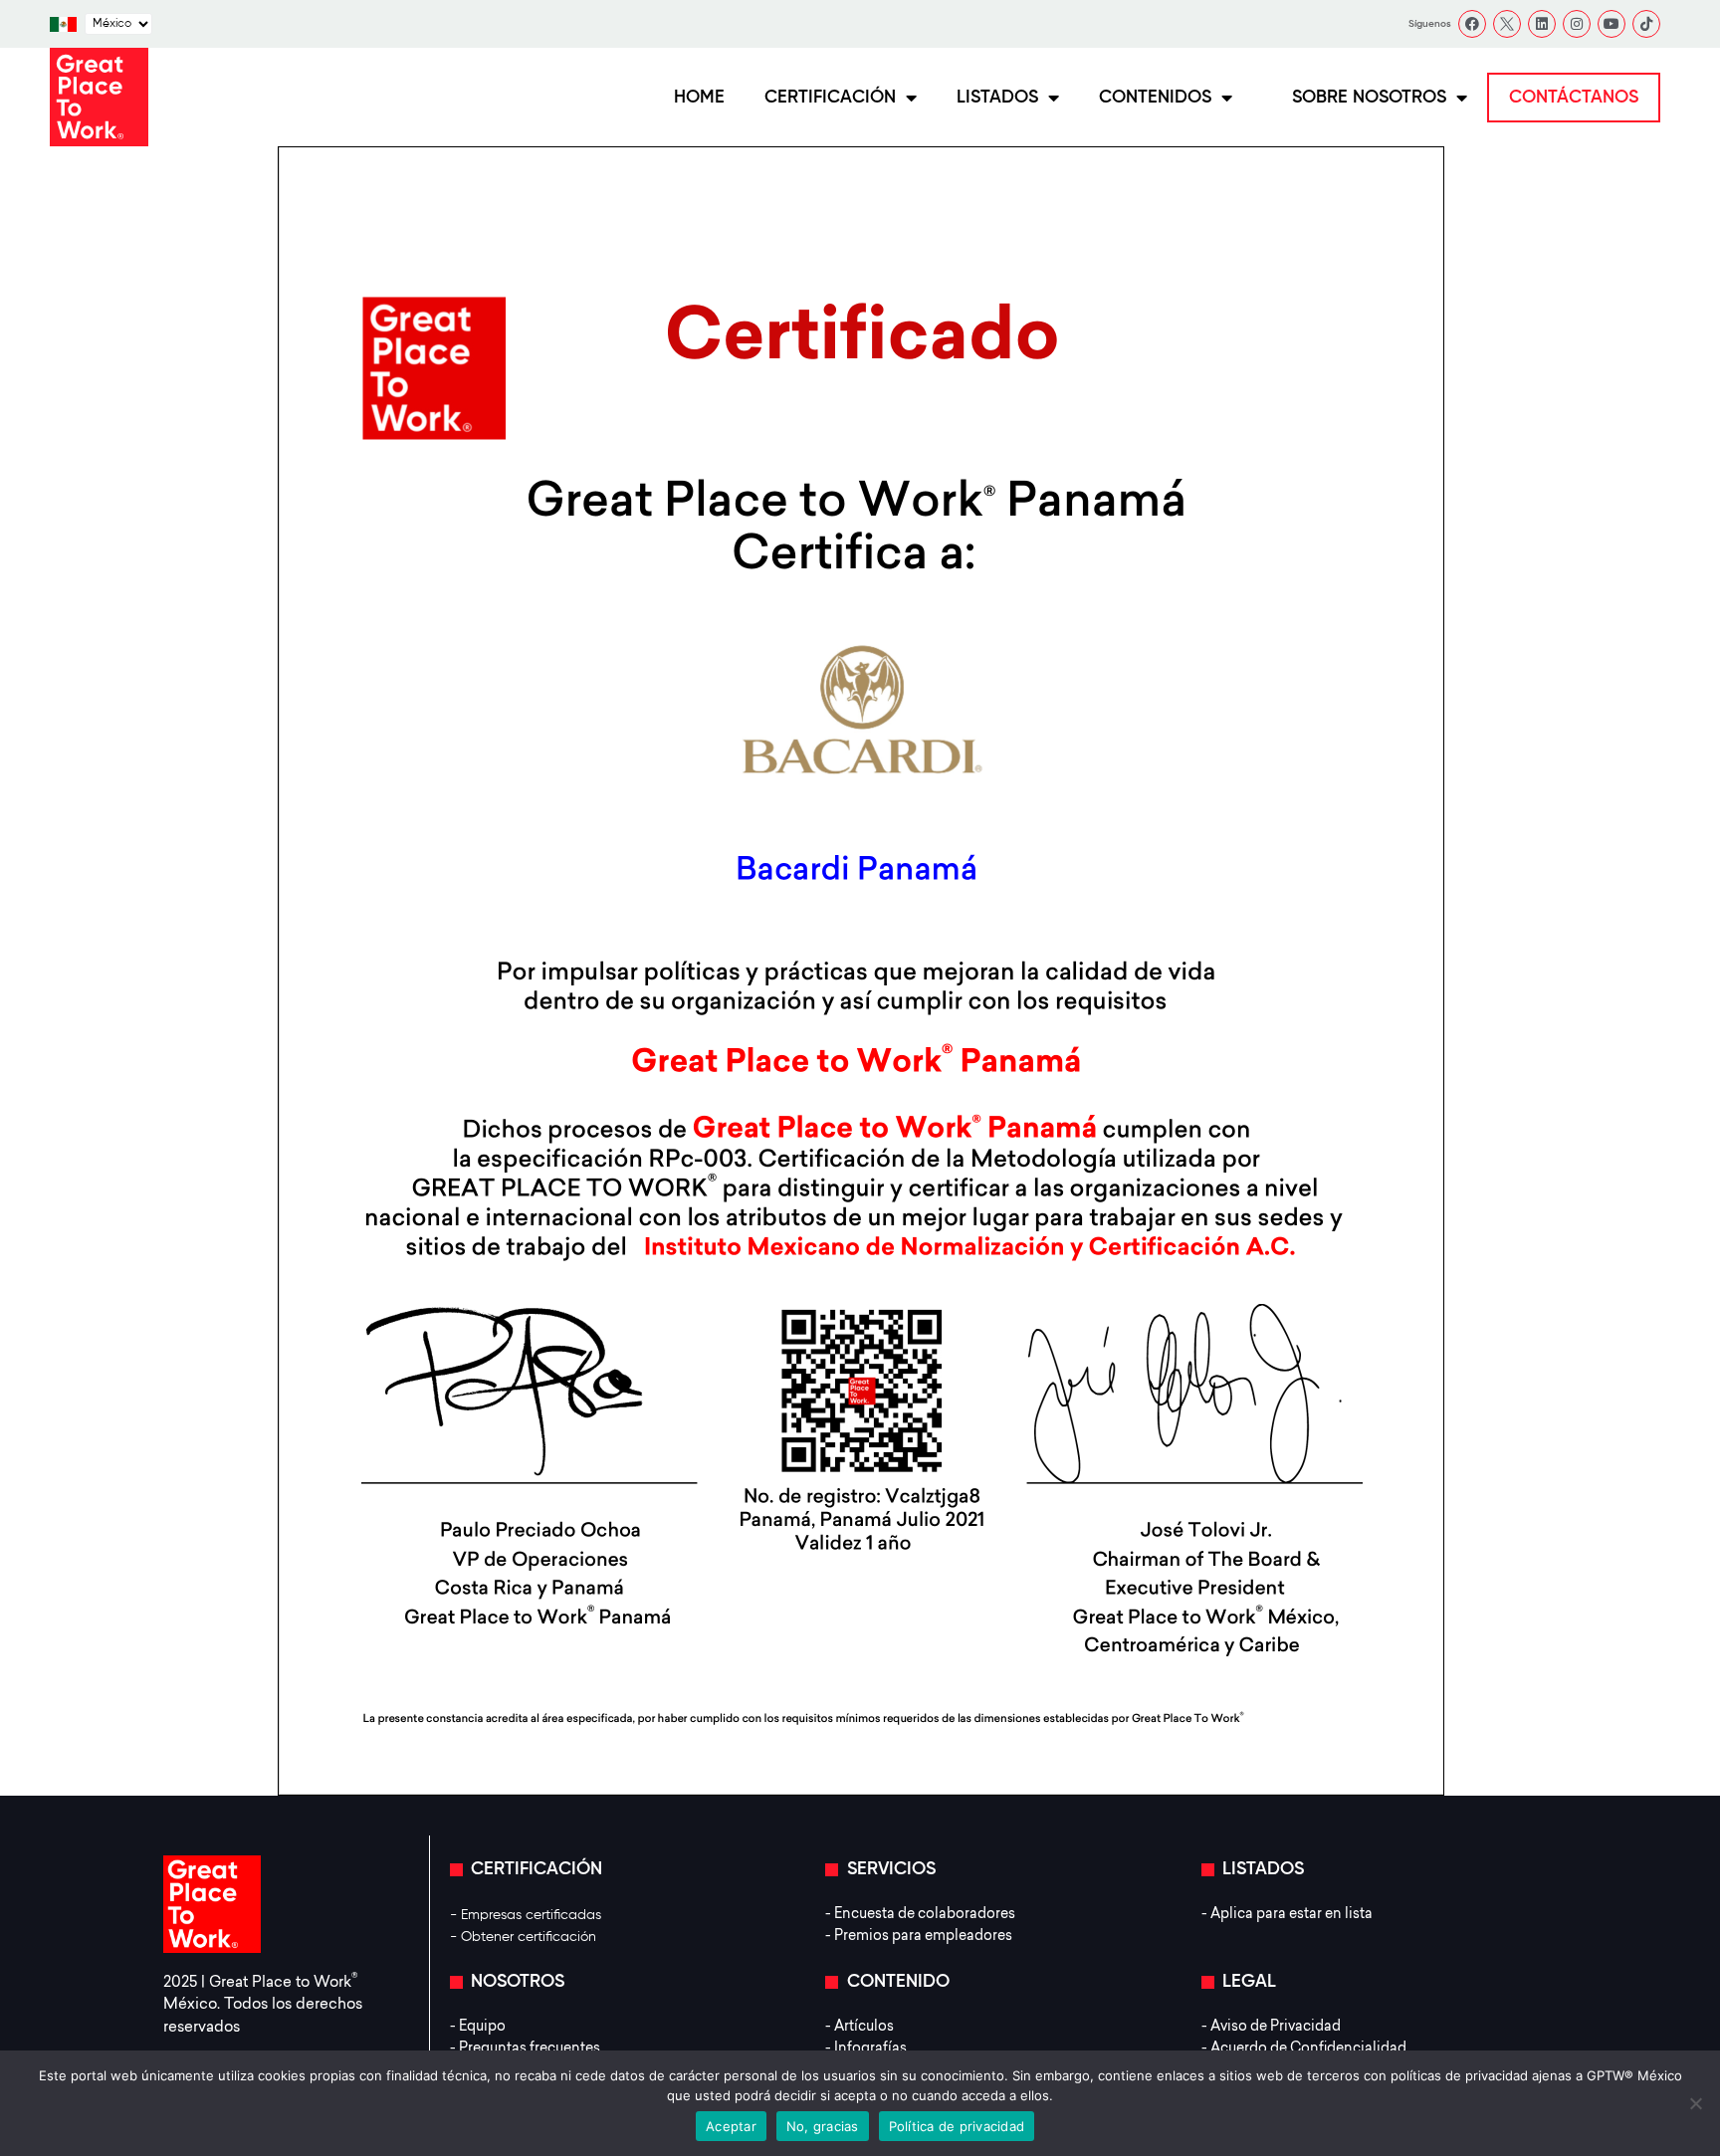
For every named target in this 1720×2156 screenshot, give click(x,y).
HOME (699, 98)
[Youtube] (1612, 24)
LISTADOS (997, 98)
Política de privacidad (957, 2126)
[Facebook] (1472, 24)
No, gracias (823, 2126)
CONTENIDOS (1155, 98)
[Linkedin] (1542, 24)
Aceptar (731, 2126)
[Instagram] (1577, 24)
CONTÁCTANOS (1574, 98)
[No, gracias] (1695, 2103)
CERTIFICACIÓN (830, 98)
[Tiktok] (1646, 24)
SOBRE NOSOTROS (1369, 98)
